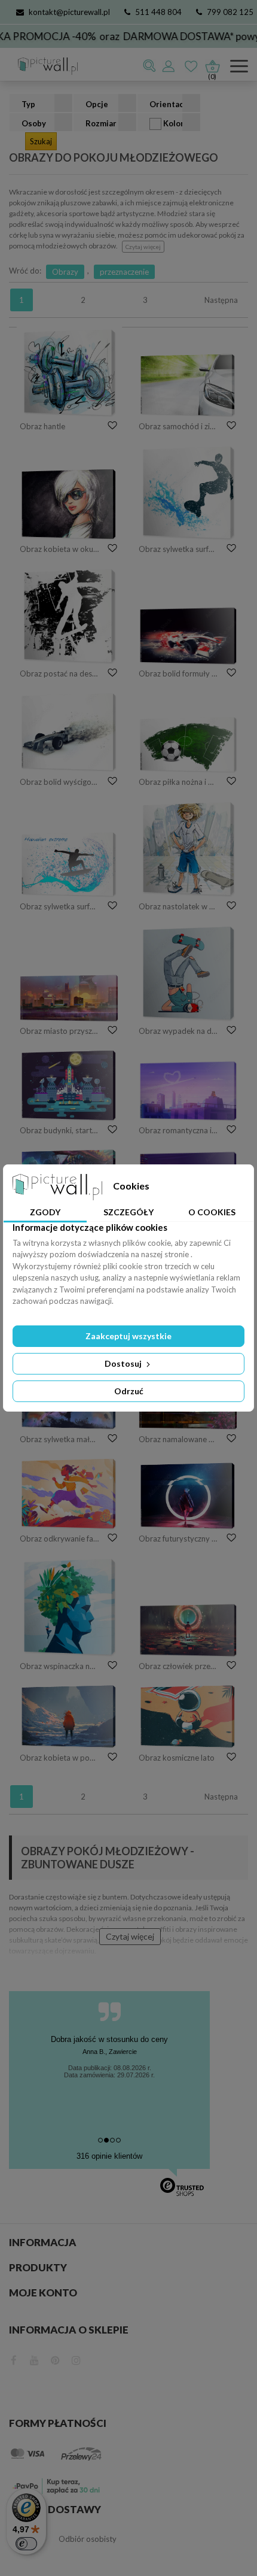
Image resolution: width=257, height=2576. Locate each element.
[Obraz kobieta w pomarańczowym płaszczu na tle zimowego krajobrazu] (69, 1717)
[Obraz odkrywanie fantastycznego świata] (69, 1494)
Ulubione (192, 66)
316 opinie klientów (109, 2156)
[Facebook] (14, 2359)
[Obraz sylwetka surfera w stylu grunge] (188, 493)
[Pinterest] (55, 2359)
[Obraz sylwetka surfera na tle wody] (69, 864)
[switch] (26, 2544)
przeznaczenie (124, 272)
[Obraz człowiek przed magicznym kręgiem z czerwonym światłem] (188, 1630)
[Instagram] (76, 2359)
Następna (221, 300)
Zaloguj (169, 66)
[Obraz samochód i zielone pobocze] (188, 385)
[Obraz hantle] (69, 373)
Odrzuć (129, 1391)
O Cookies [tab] (212, 1212)
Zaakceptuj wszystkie (128, 1336)
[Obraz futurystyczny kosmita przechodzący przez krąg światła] (188, 1496)
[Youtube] (34, 2359)
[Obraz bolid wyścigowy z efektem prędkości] (69, 732)
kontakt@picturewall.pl (69, 12)
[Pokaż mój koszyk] (212, 63)
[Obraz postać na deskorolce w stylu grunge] (69, 616)
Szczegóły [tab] (128, 1212)
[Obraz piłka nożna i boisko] (188, 745)
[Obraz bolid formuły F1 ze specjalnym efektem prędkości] (188, 636)
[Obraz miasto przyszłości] (69, 998)
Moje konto (43, 2293)
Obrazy (65, 272)
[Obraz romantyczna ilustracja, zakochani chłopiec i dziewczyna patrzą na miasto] (188, 1091)
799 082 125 (230, 12)
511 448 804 (158, 12)
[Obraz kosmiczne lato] (188, 1717)
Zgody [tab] (45, 1212)
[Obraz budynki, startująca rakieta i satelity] (69, 1086)
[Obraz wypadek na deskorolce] (188, 973)
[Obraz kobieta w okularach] (69, 504)
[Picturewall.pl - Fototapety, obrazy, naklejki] (43, 66)
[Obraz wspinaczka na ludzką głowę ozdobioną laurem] (69, 1607)
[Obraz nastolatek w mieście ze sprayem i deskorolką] (188, 849)
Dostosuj (124, 1363)
